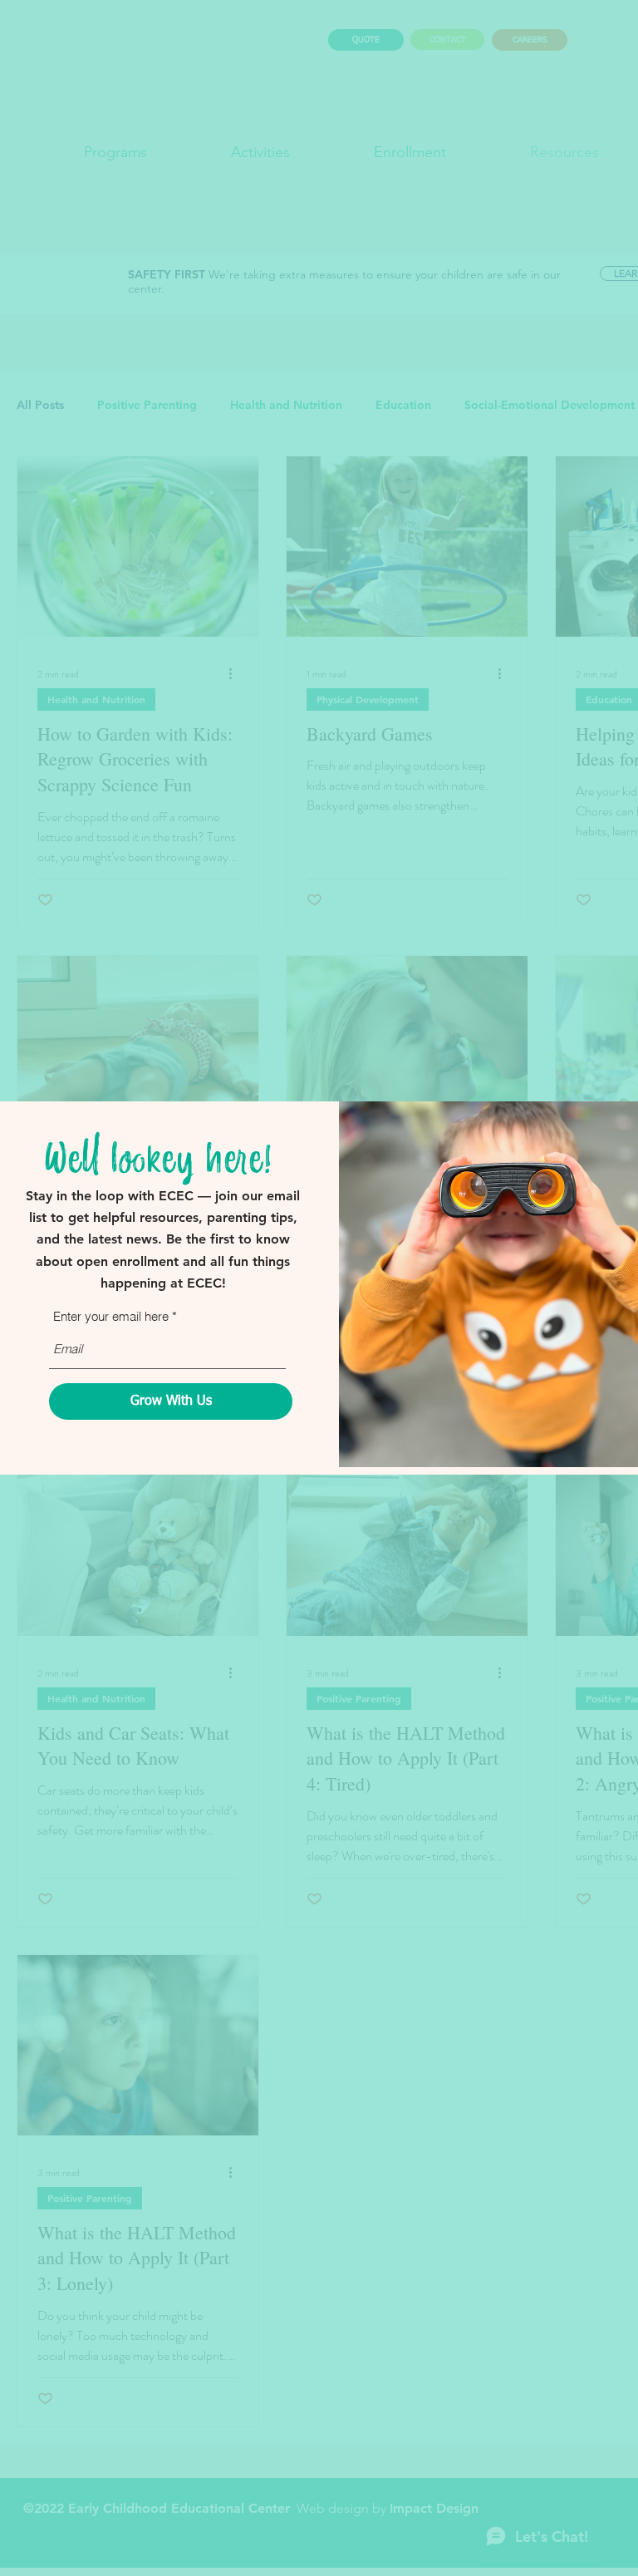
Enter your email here (111, 1316)
